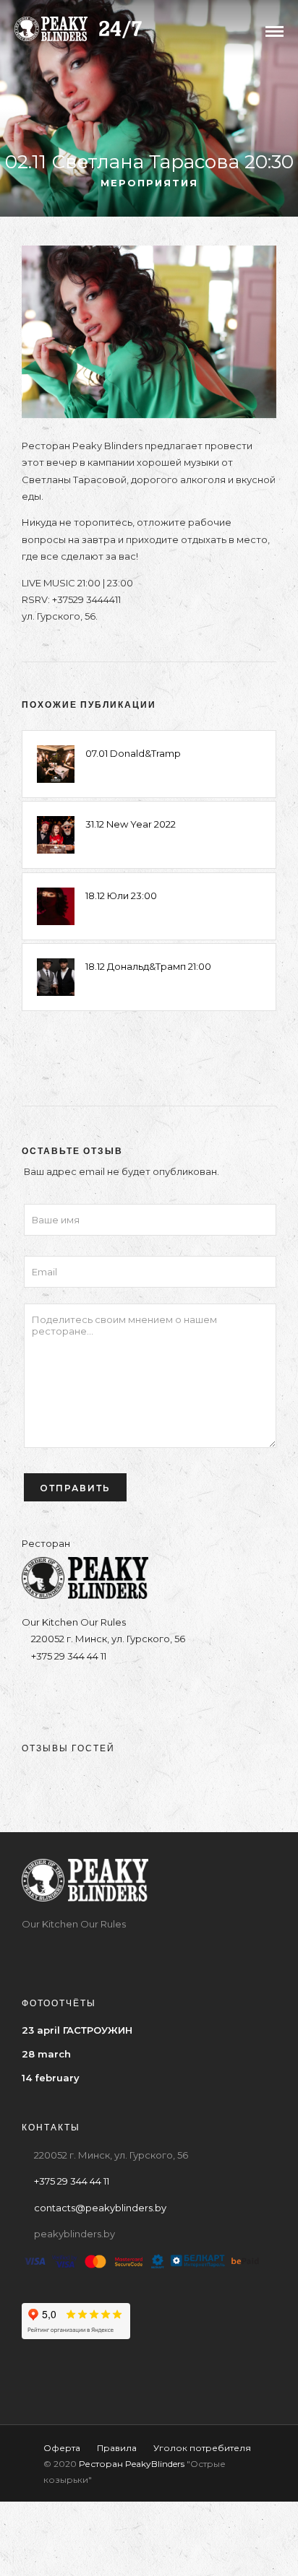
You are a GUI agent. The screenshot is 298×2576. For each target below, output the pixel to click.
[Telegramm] (135, 1692)
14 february (51, 2078)
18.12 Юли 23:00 (121, 895)
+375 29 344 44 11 (68, 1656)
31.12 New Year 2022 (131, 824)
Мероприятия (149, 183)
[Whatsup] (191, 1692)
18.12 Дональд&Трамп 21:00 (148, 966)
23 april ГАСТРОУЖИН (77, 2030)
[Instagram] (107, 1692)
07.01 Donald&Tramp (133, 753)
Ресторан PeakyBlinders (132, 2464)
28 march (46, 2054)
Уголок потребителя (202, 2448)
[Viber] (163, 1692)
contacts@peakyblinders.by (100, 2208)
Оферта (62, 2448)
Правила (117, 2448)
